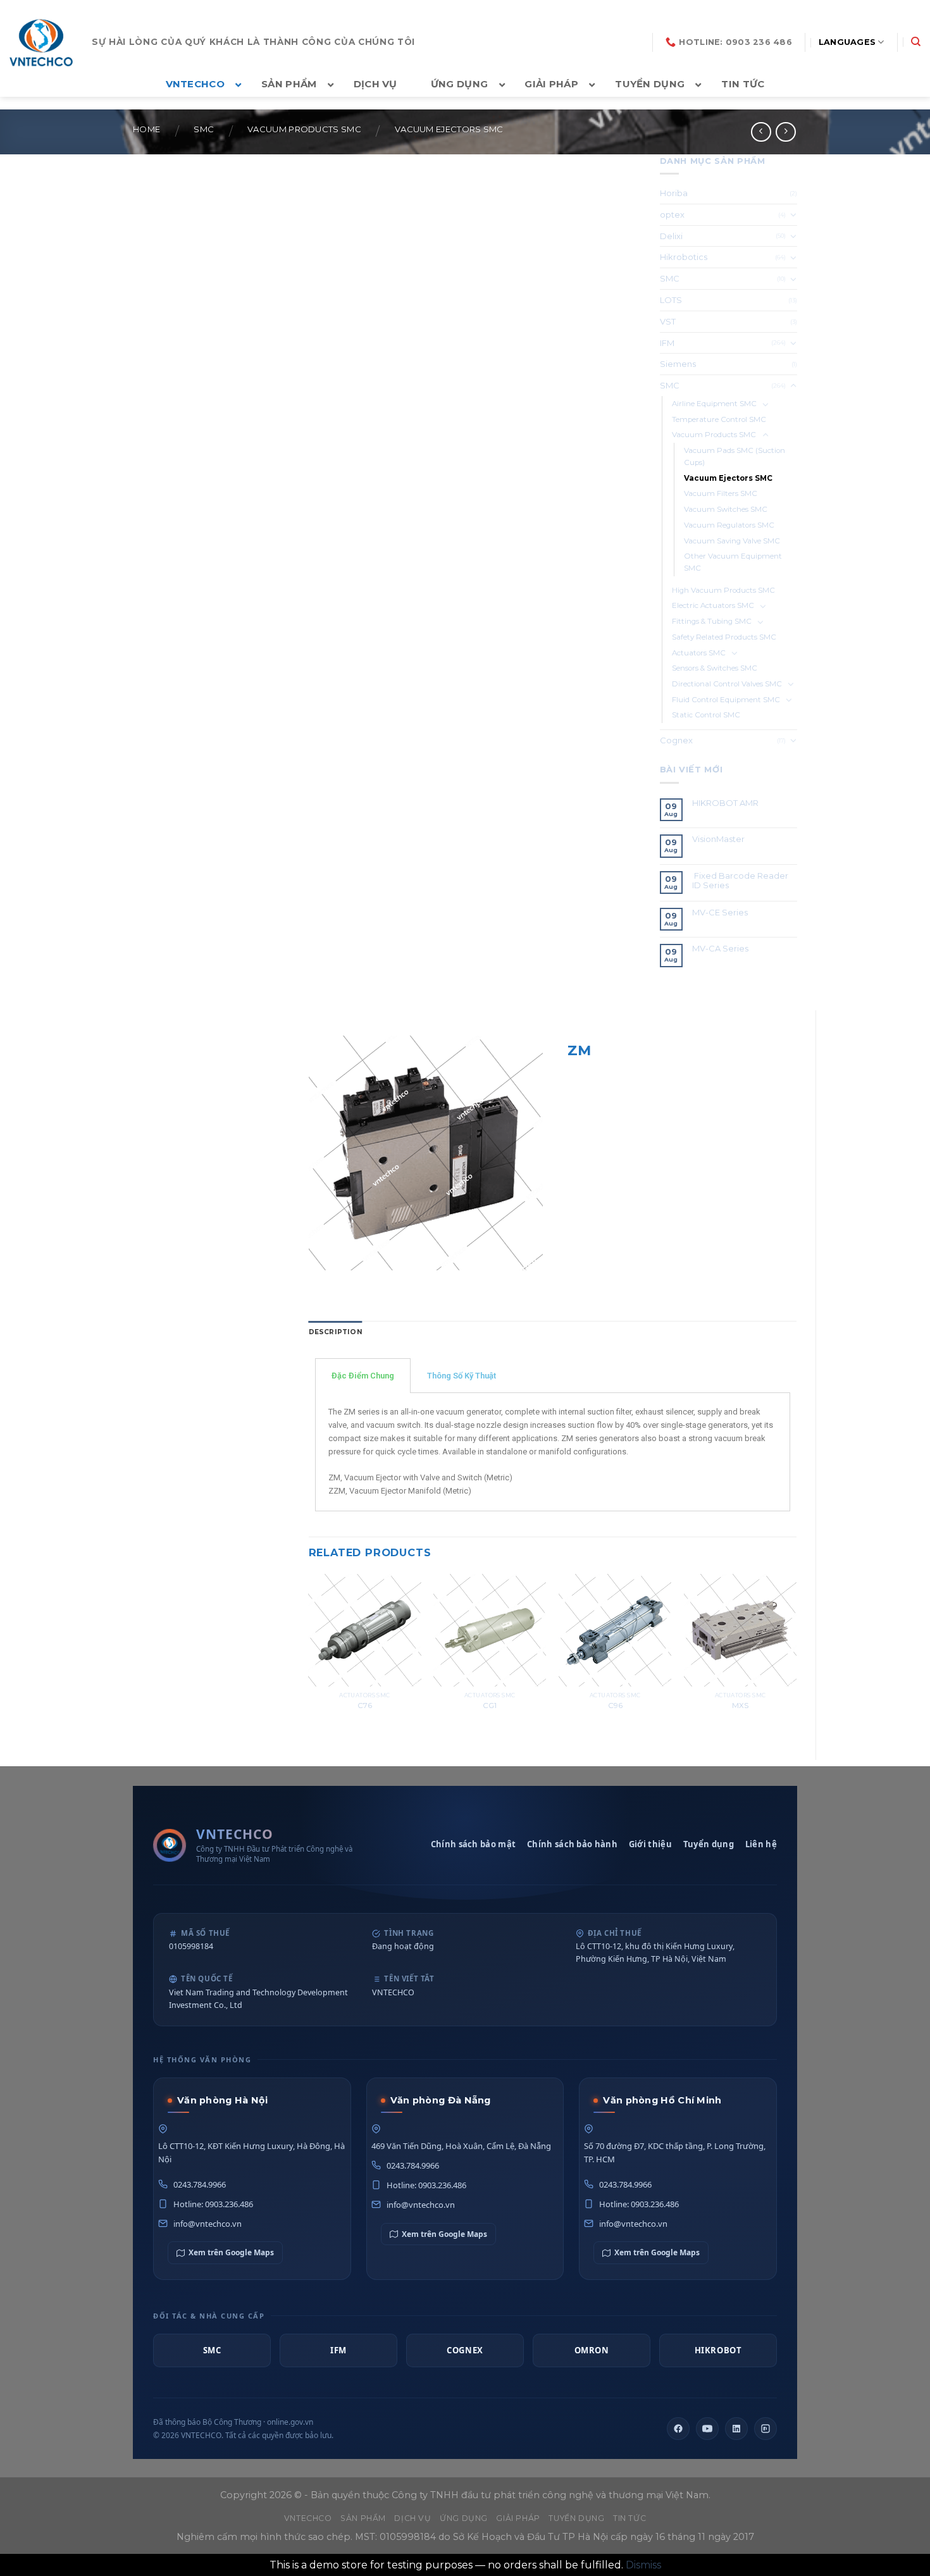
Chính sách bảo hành (572, 1844)
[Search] (916, 42)
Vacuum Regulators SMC (729, 525)
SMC (204, 129)
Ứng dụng (464, 2518)
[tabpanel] (553, 1452)
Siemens (678, 364)
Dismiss (643, 2565)
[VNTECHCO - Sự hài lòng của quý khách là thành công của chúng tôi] (41, 42)
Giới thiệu (650, 1844)
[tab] (336, 1333)
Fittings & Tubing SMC (712, 621)
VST (668, 321)
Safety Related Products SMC (724, 637)
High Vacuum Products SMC (723, 590)
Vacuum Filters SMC (721, 493)
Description (336, 1332)
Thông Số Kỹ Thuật (462, 1376)
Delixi (671, 236)
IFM (667, 343)
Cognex (676, 740)
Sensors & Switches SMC (715, 668)
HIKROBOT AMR (725, 803)
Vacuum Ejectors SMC (449, 129)
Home (146, 129)
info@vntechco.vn (208, 2224)
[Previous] (309, 1656)
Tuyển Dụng (576, 2518)
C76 (365, 1706)
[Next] (796, 1656)
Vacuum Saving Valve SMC (732, 541)
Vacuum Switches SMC (726, 509)
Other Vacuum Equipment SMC (733, 562)
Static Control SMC (706, 715)
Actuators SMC (699, 653)
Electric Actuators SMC (713, 605)
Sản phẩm (363, 2518)
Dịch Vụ (412, 2518)
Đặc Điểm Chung (363, 1376)
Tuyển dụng (709, 1844)
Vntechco (308, 2518)
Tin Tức (629, 2518)
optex (672, 214)
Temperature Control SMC (719, 419)
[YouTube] (707, 2429)
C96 (615, 1706)
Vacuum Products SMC (304, 129)
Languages (847, 42)
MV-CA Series (720, 949)
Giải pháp (518, 2518)
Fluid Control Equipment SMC (726, 700)
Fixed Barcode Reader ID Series (740, 881)
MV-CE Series (720, 913)
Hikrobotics (684, 257)
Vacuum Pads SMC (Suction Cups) (735, 456)
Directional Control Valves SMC (727, 684)
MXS (740, 1706)
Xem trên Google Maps (231, 2252)
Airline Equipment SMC (714, 404)
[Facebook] (678, 2429)
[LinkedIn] (736, 2429)
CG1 (490, 1706)
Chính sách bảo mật (473, 1844)
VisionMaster (718, 839)
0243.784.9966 (200, 2184)
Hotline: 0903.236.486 (213, 2204)
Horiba (674, 193)
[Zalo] (766, 2429)
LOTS (671, 300)
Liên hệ (761, 1844)
